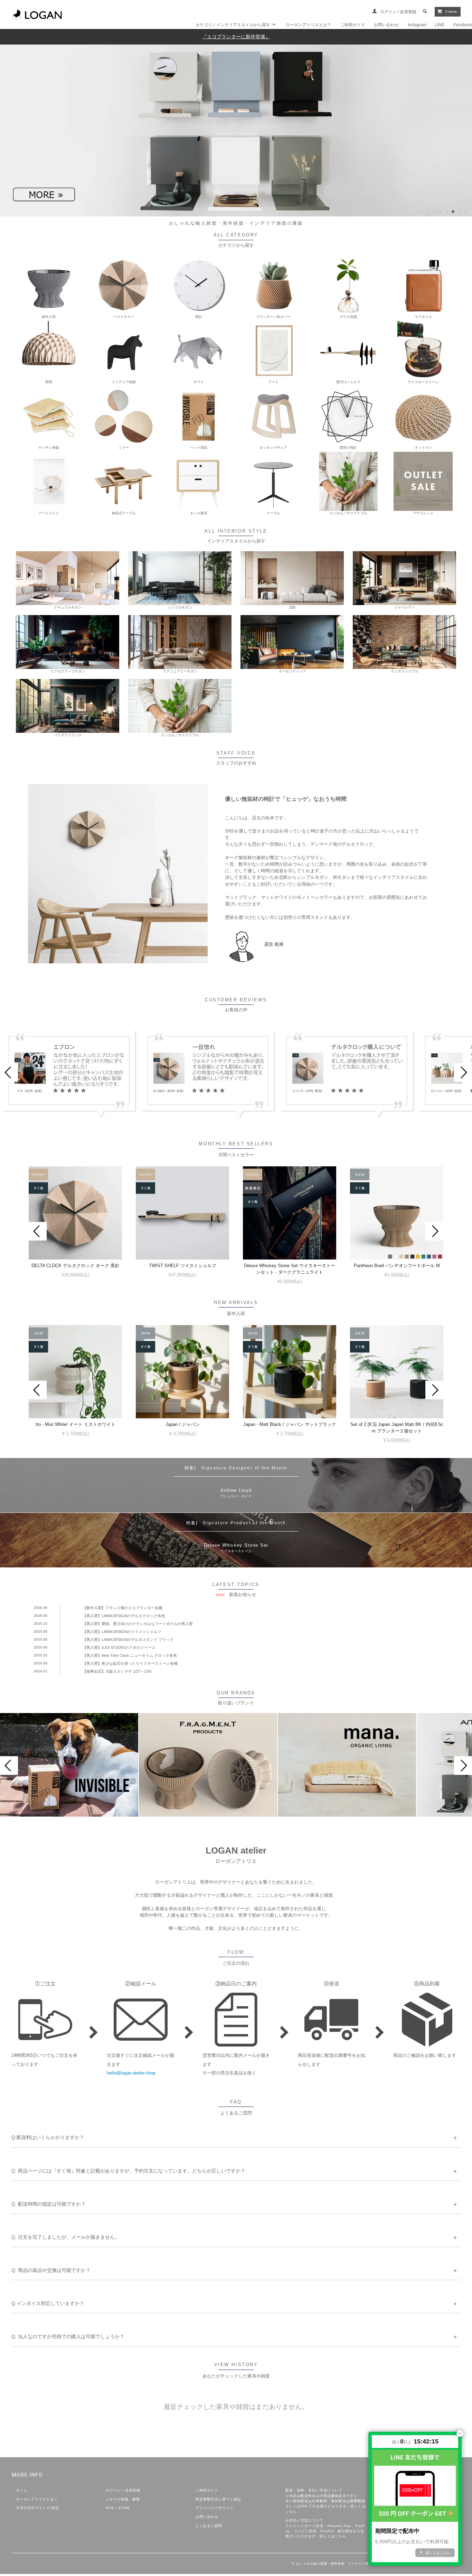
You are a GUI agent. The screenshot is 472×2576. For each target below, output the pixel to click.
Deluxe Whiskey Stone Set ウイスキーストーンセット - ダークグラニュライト (290, 1269)
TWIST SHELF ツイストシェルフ (183, 1266)
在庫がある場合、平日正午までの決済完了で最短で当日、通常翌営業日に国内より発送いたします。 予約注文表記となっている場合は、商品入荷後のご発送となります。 (128, 2180)
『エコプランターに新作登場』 (236, 37)
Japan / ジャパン (183, 1424)
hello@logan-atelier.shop (131, 2073)
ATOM (124, 2508)
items (451, 12)
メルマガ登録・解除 (123, 2499)
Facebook (463, 25)
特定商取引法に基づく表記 (218, 2499)
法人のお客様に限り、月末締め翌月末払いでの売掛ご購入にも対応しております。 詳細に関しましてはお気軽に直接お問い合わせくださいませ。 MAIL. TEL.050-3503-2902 (95, 2345)
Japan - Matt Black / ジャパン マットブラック (290, 1424)
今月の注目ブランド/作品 (37, 2508)
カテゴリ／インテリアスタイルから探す (233, 25)
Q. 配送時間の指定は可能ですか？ (49, 2204)
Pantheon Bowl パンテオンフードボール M (397, 1266)
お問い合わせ (386, 25)
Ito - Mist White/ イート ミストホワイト (75, 1424)
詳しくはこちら (333, 2536)
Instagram (417, 25)
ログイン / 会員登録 (399, 12)
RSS (110, 2508)
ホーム (22, 2490)
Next (463, 1072)
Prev (9, 1072)
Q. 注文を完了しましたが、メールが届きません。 (65, 2237)
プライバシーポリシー (215, 2508)
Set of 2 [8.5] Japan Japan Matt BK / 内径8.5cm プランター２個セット (397, 1428)
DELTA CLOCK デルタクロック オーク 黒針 (75, 1266)
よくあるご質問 (209, 2526)
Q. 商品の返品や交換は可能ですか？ (51, 2270)
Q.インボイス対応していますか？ (48, 2303)
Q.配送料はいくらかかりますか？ (48, 2137)
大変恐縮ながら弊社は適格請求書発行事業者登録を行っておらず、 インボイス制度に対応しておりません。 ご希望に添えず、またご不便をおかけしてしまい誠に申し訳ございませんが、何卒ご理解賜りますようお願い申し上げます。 (137, 2312)
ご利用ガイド (353, 25)
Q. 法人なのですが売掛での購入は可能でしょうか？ (68, 2336)
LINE (440, 25)
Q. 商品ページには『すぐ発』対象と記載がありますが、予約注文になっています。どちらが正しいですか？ (128, 2171)
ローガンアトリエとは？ (309, 25)
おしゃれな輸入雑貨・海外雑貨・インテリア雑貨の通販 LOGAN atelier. (353, 2564)
